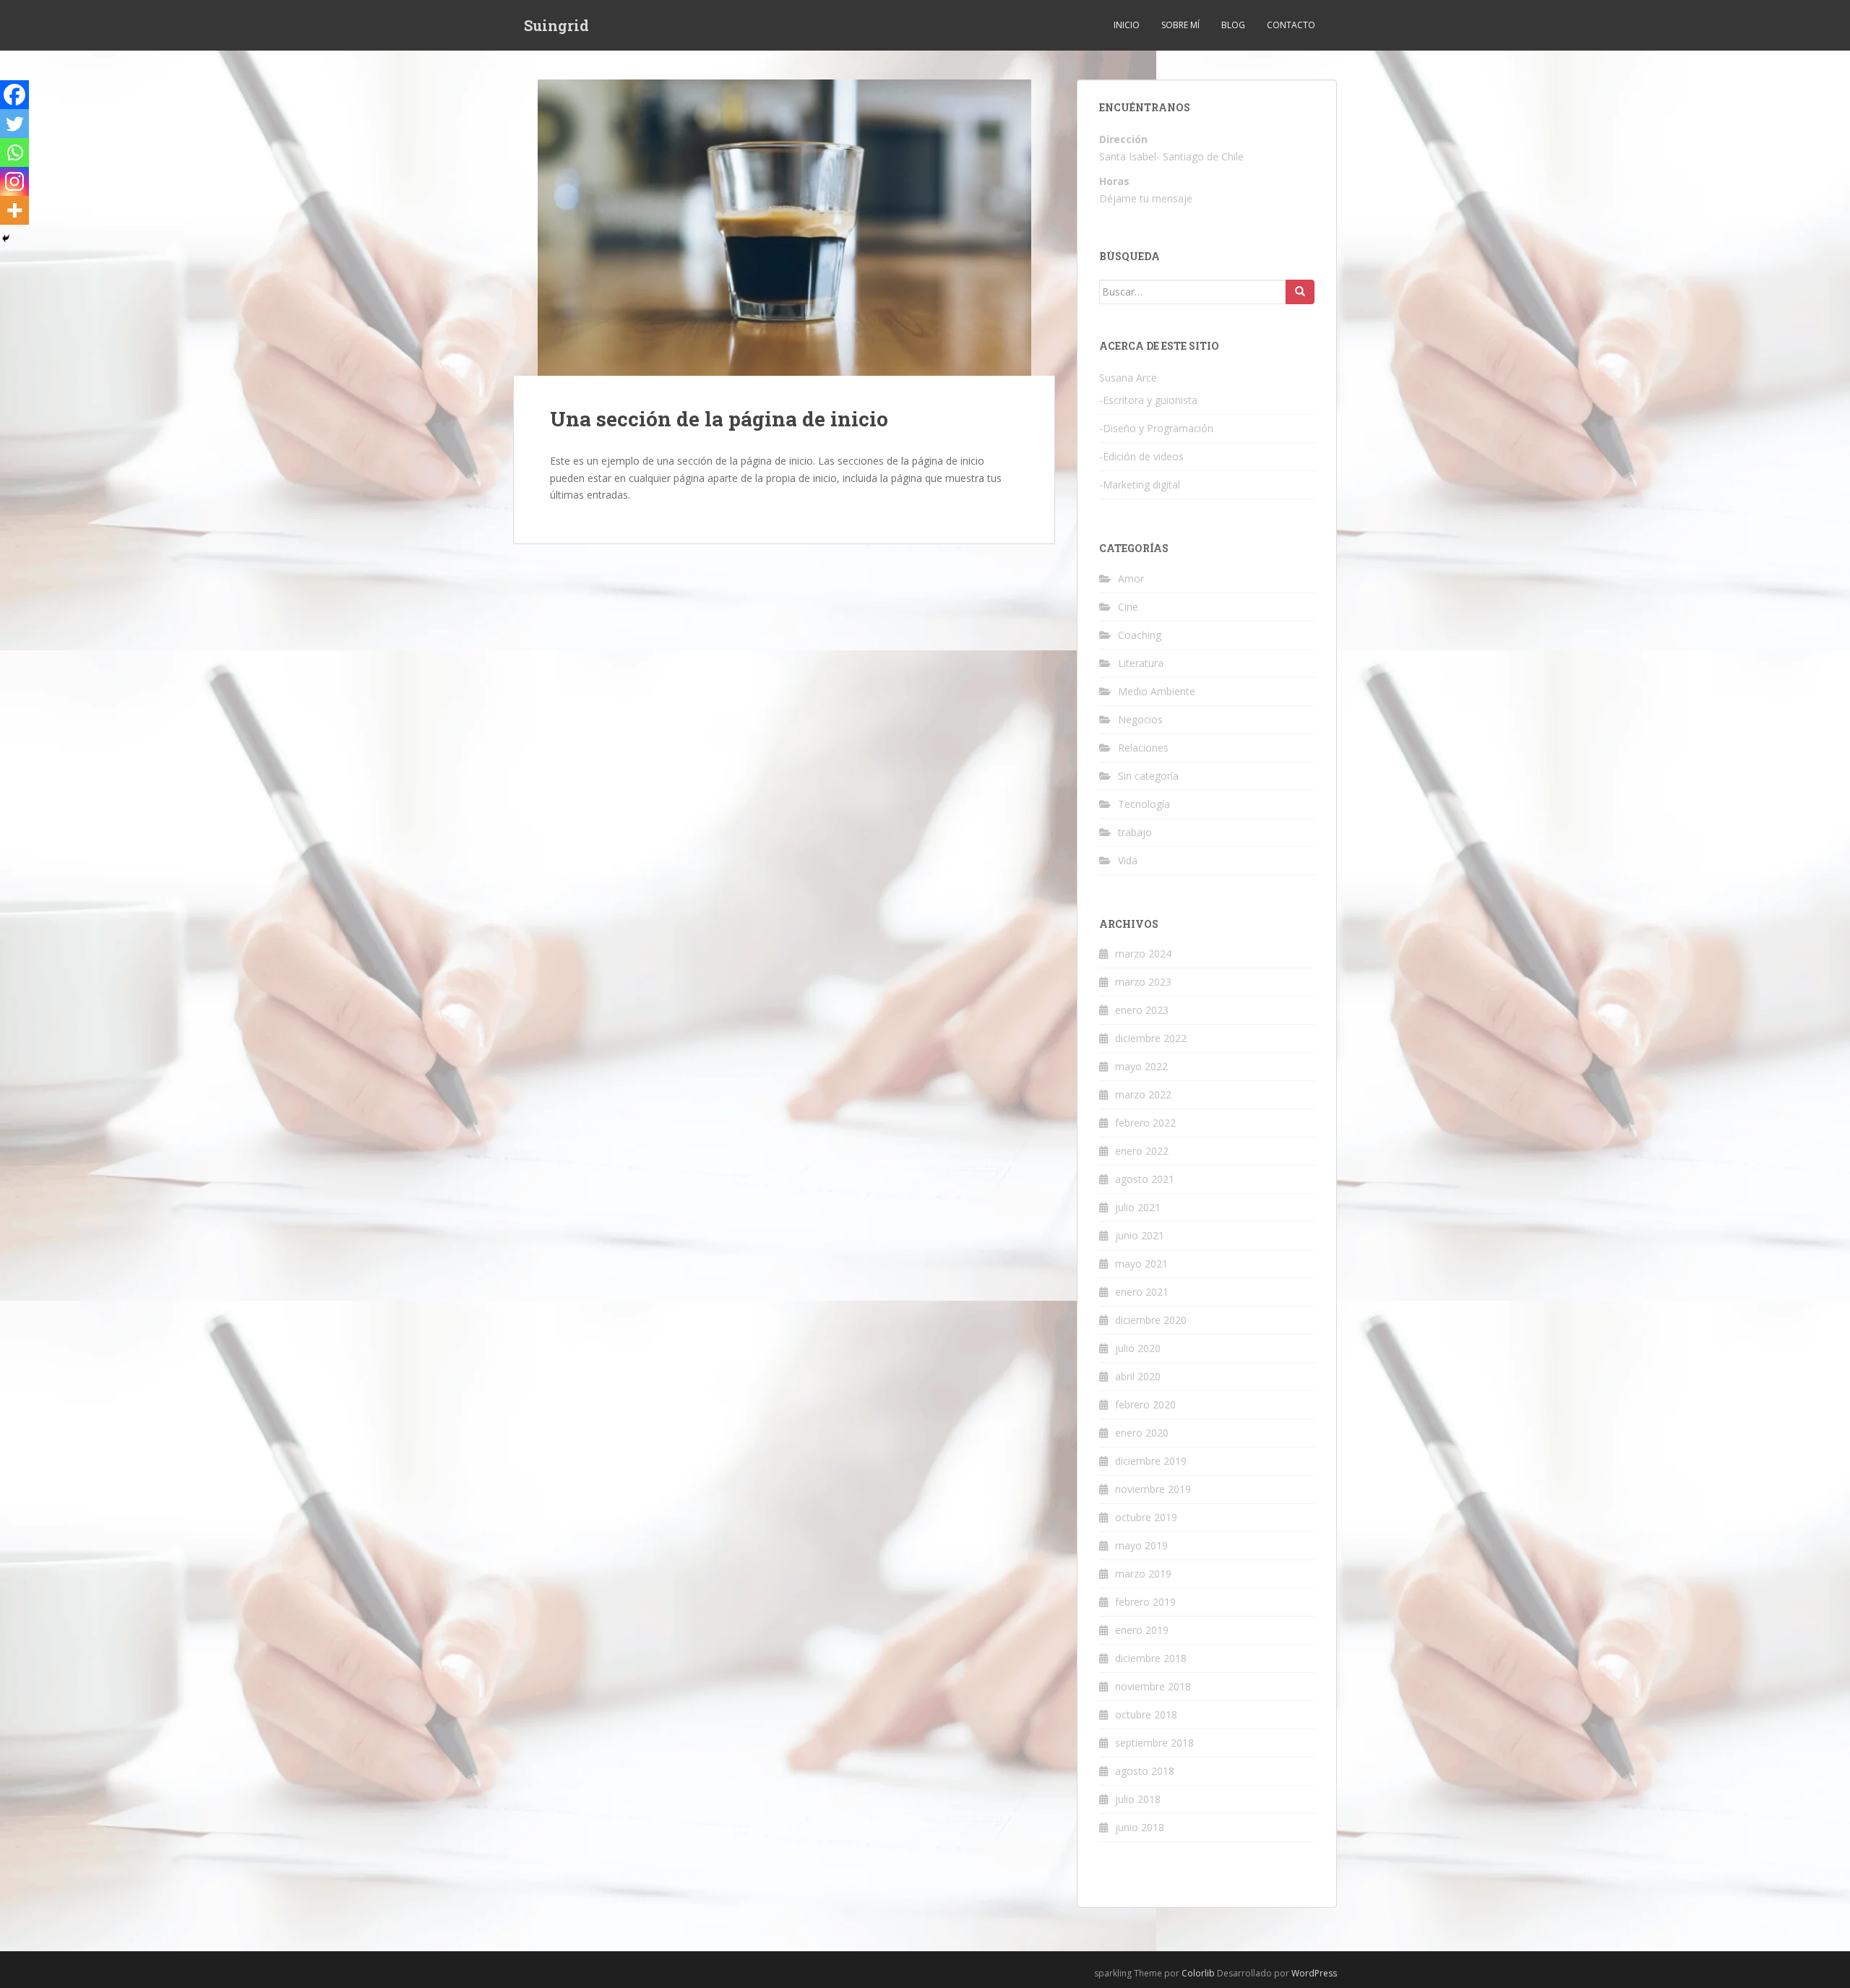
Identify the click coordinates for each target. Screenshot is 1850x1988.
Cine (1128, 607)
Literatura (1141, 663)
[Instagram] (14, 181)
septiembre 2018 (1154, 1743)
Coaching (1140, 635)
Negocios (1140, 719)
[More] (14, 210)
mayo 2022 (1141, 1066)
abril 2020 (1138, 1376)
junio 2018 (1140, 1827)
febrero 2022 (1145, 1123)
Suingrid (556, 25)
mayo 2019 (1141, 1545)
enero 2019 (1142, 1630)
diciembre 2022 (1151, 1038)
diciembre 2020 (1151, 1320)
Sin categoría (1148, 776)
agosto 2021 (1145, 1179)
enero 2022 (1142, 1151)
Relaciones (1143, 748)
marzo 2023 (1143, 982)
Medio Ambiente (1157, 691)
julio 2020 (1138, 1348)
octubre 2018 (1146, 1714)
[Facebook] (14, 95)
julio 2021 (1138, 1207)
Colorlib (1198, 1973)
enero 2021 (1142, 1292)
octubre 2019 (1146, 1517)
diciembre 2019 (1151, 1461)
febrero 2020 (1145, 1404)
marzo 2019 (1143, 1574)
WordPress (1314, 1973)
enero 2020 (1142, 1433)
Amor (1131, 578)
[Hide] (6, 238)
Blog (1233, 25)
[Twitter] (14, 124)
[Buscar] (1300, 292)
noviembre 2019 (1153, 1489)
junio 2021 (1140, 1235)
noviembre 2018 (1153, 1686)
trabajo (1135, 832)
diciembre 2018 (1151, 1658)
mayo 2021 (1141, 1264)
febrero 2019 (1145, 1602)
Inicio (1127, 25)
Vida (1128, 860)
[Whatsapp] (14, 152)
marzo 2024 (1143, 954)
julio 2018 (1138, 1799)
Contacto (1291, 25)
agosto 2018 (1145, 1771)
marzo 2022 (1143, 1094)
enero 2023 (1142, 1010)
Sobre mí (1180, 25)
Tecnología (1144, 804)
